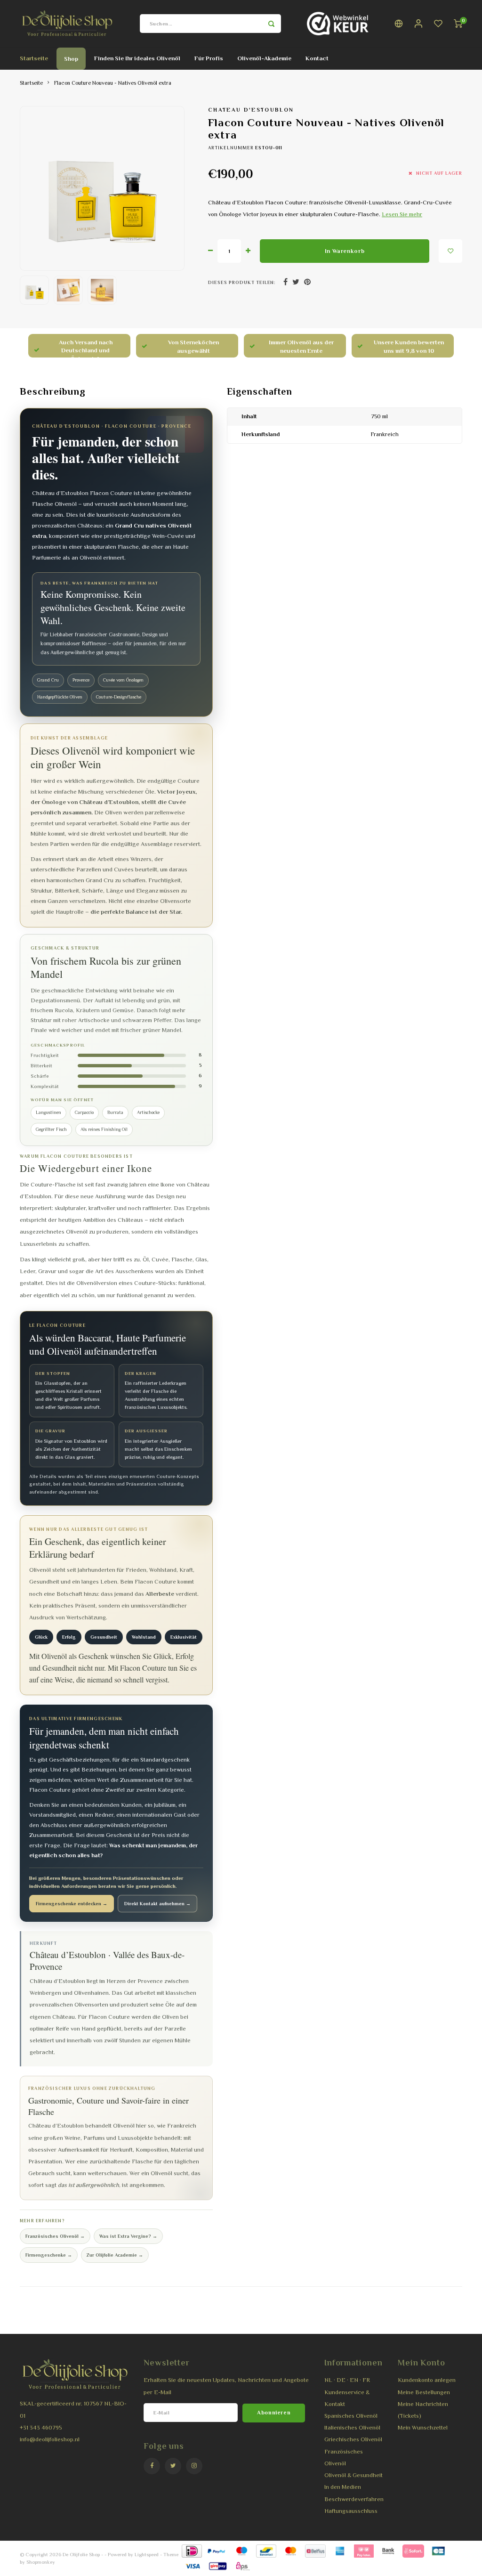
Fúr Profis (209, 58)
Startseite (34, 58)
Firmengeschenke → (49, 2255)
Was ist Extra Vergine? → (128, 2236)
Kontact (317, 58)
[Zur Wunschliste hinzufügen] (450, 251)
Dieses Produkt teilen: (242, 282)
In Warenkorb (345, 251)
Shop (71, 59)
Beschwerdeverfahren (354, 2499)
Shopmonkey (41, 2562)
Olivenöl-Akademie (264, 58)
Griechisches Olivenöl (353, 2439)
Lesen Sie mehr (402, 214)
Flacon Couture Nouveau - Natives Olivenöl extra (113, 83)
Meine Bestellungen (424, 2392)
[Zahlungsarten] (191, 2550)
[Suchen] (272, 24)
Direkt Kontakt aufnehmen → (157, 1904)
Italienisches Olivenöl (352, 2428)
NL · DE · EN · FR (347, 2380)
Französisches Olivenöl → (55, 2236)
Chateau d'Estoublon (251, 110)
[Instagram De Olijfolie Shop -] (194, 2466)
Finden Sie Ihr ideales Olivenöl (137, 58)
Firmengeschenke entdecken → (72, 1904)
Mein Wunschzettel (423, 2428)
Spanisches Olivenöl (351, 2416)
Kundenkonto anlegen (427, 2380)
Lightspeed (147, 2554)
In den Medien (343, 2487)
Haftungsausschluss (351, 2511)
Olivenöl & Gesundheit (353, 2475)
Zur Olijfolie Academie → (115, 2255)
